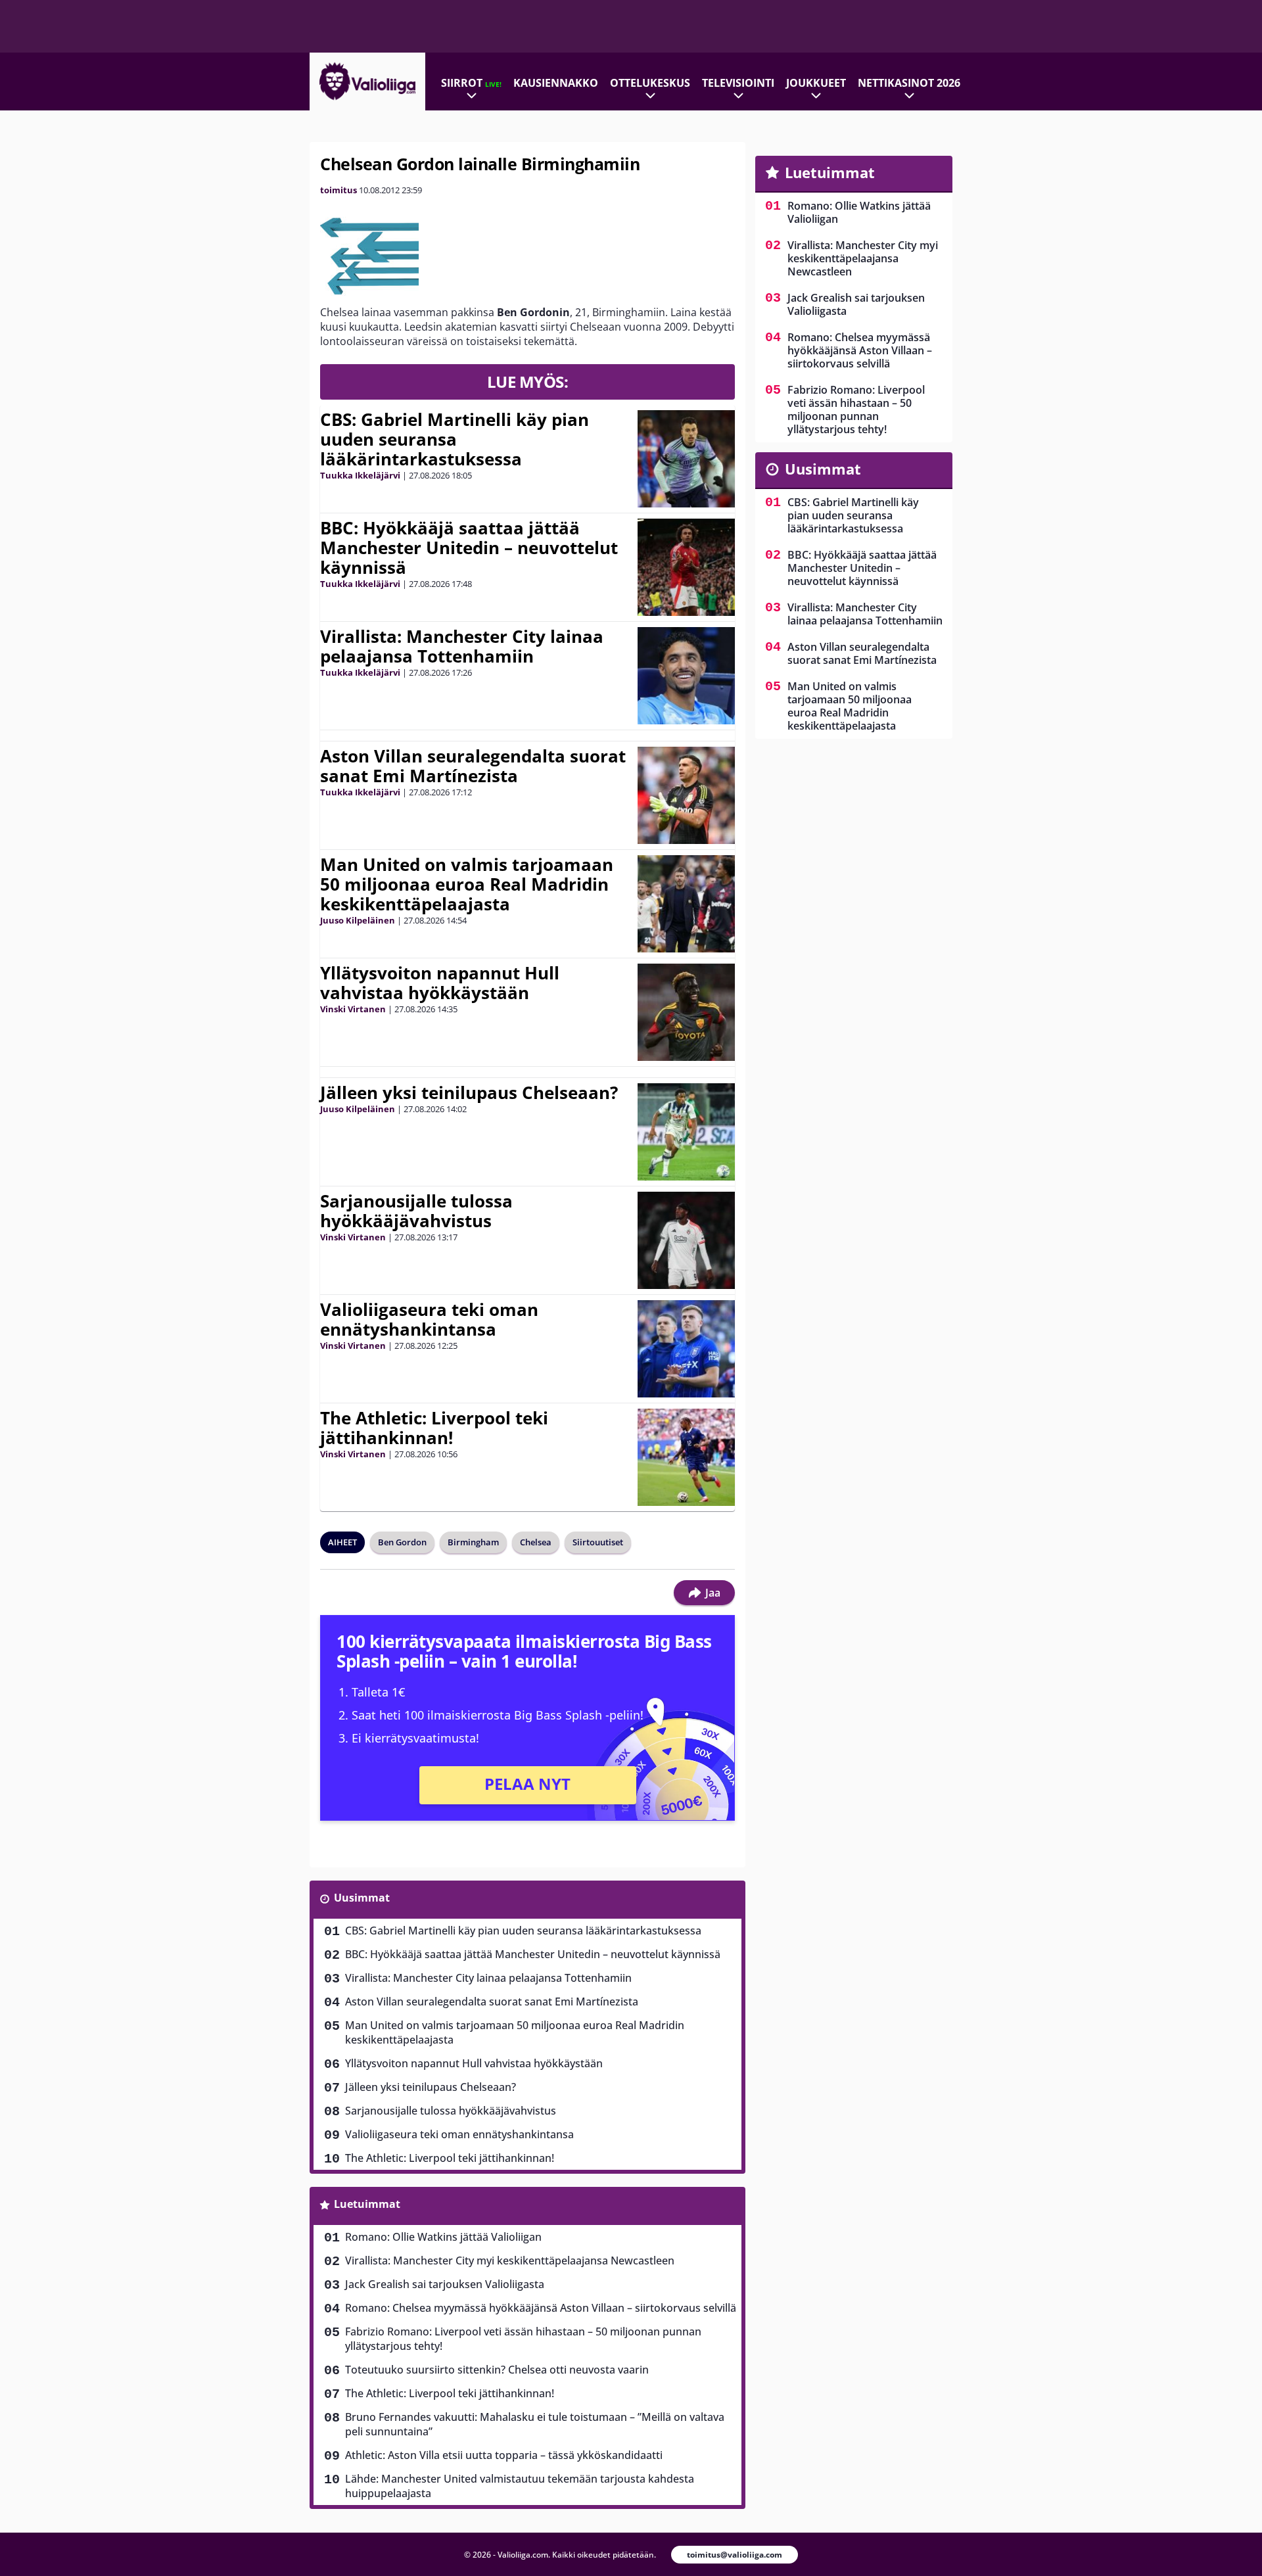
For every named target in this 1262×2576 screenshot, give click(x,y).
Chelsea (536, 1542)
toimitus (339, 190)
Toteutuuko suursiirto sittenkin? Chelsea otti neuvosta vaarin (497, 2370)
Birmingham (473, 1542)
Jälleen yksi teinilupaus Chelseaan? (469, 1092)
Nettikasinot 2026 (909, 83)
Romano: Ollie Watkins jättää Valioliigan (443, 2237)
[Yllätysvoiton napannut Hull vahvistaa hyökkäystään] (686, 1012)
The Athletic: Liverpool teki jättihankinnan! (434, 1428)
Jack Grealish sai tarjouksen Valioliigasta (445, 2284)
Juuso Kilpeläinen (358, 920)
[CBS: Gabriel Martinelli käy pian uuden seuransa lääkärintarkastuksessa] (686, 459)
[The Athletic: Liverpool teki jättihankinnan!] (686, 1457)
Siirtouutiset (598, 1542)
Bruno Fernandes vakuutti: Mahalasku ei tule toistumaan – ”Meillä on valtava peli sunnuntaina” (535, 2424)
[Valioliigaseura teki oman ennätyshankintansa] (686, 1349)
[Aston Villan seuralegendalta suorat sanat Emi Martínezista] (686, 795)
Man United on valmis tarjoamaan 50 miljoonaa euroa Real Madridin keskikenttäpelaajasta (467, 884)
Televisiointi (738, 83)
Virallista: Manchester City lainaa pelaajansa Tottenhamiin (462, 646)
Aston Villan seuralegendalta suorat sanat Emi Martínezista (473, 766)
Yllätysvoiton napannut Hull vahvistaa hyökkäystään (440, 983)
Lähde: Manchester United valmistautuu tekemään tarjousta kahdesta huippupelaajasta (520, 2486)
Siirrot (471, 83)
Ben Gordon (402, 1542)
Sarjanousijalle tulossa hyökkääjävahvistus (416, 1211)
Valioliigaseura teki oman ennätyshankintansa (429, 1319)
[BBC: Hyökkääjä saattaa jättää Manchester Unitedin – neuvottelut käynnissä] (686, 567)
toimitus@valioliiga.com (735, 2555)
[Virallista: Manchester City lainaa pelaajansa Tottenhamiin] (686, 676)
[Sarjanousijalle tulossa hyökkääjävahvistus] (686, 1240)
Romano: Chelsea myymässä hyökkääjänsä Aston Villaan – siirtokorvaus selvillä (541, 2308)
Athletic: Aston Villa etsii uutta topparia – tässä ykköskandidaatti (504, 2455)
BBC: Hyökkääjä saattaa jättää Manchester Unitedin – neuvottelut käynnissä (469, 548)
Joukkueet (816, 83)
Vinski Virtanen (353, 1009)
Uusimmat (362, 1898)
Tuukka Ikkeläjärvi (360, 475)
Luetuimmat (367, 2204)
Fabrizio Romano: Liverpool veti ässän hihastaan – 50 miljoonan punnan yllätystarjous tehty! (523, 2339)
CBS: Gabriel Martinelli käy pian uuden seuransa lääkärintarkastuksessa (455, 439)
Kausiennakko (556, 83)
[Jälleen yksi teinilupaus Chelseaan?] (686, 1132)
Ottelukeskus (650, 83)
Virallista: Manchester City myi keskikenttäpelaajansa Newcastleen (510, 2260)
